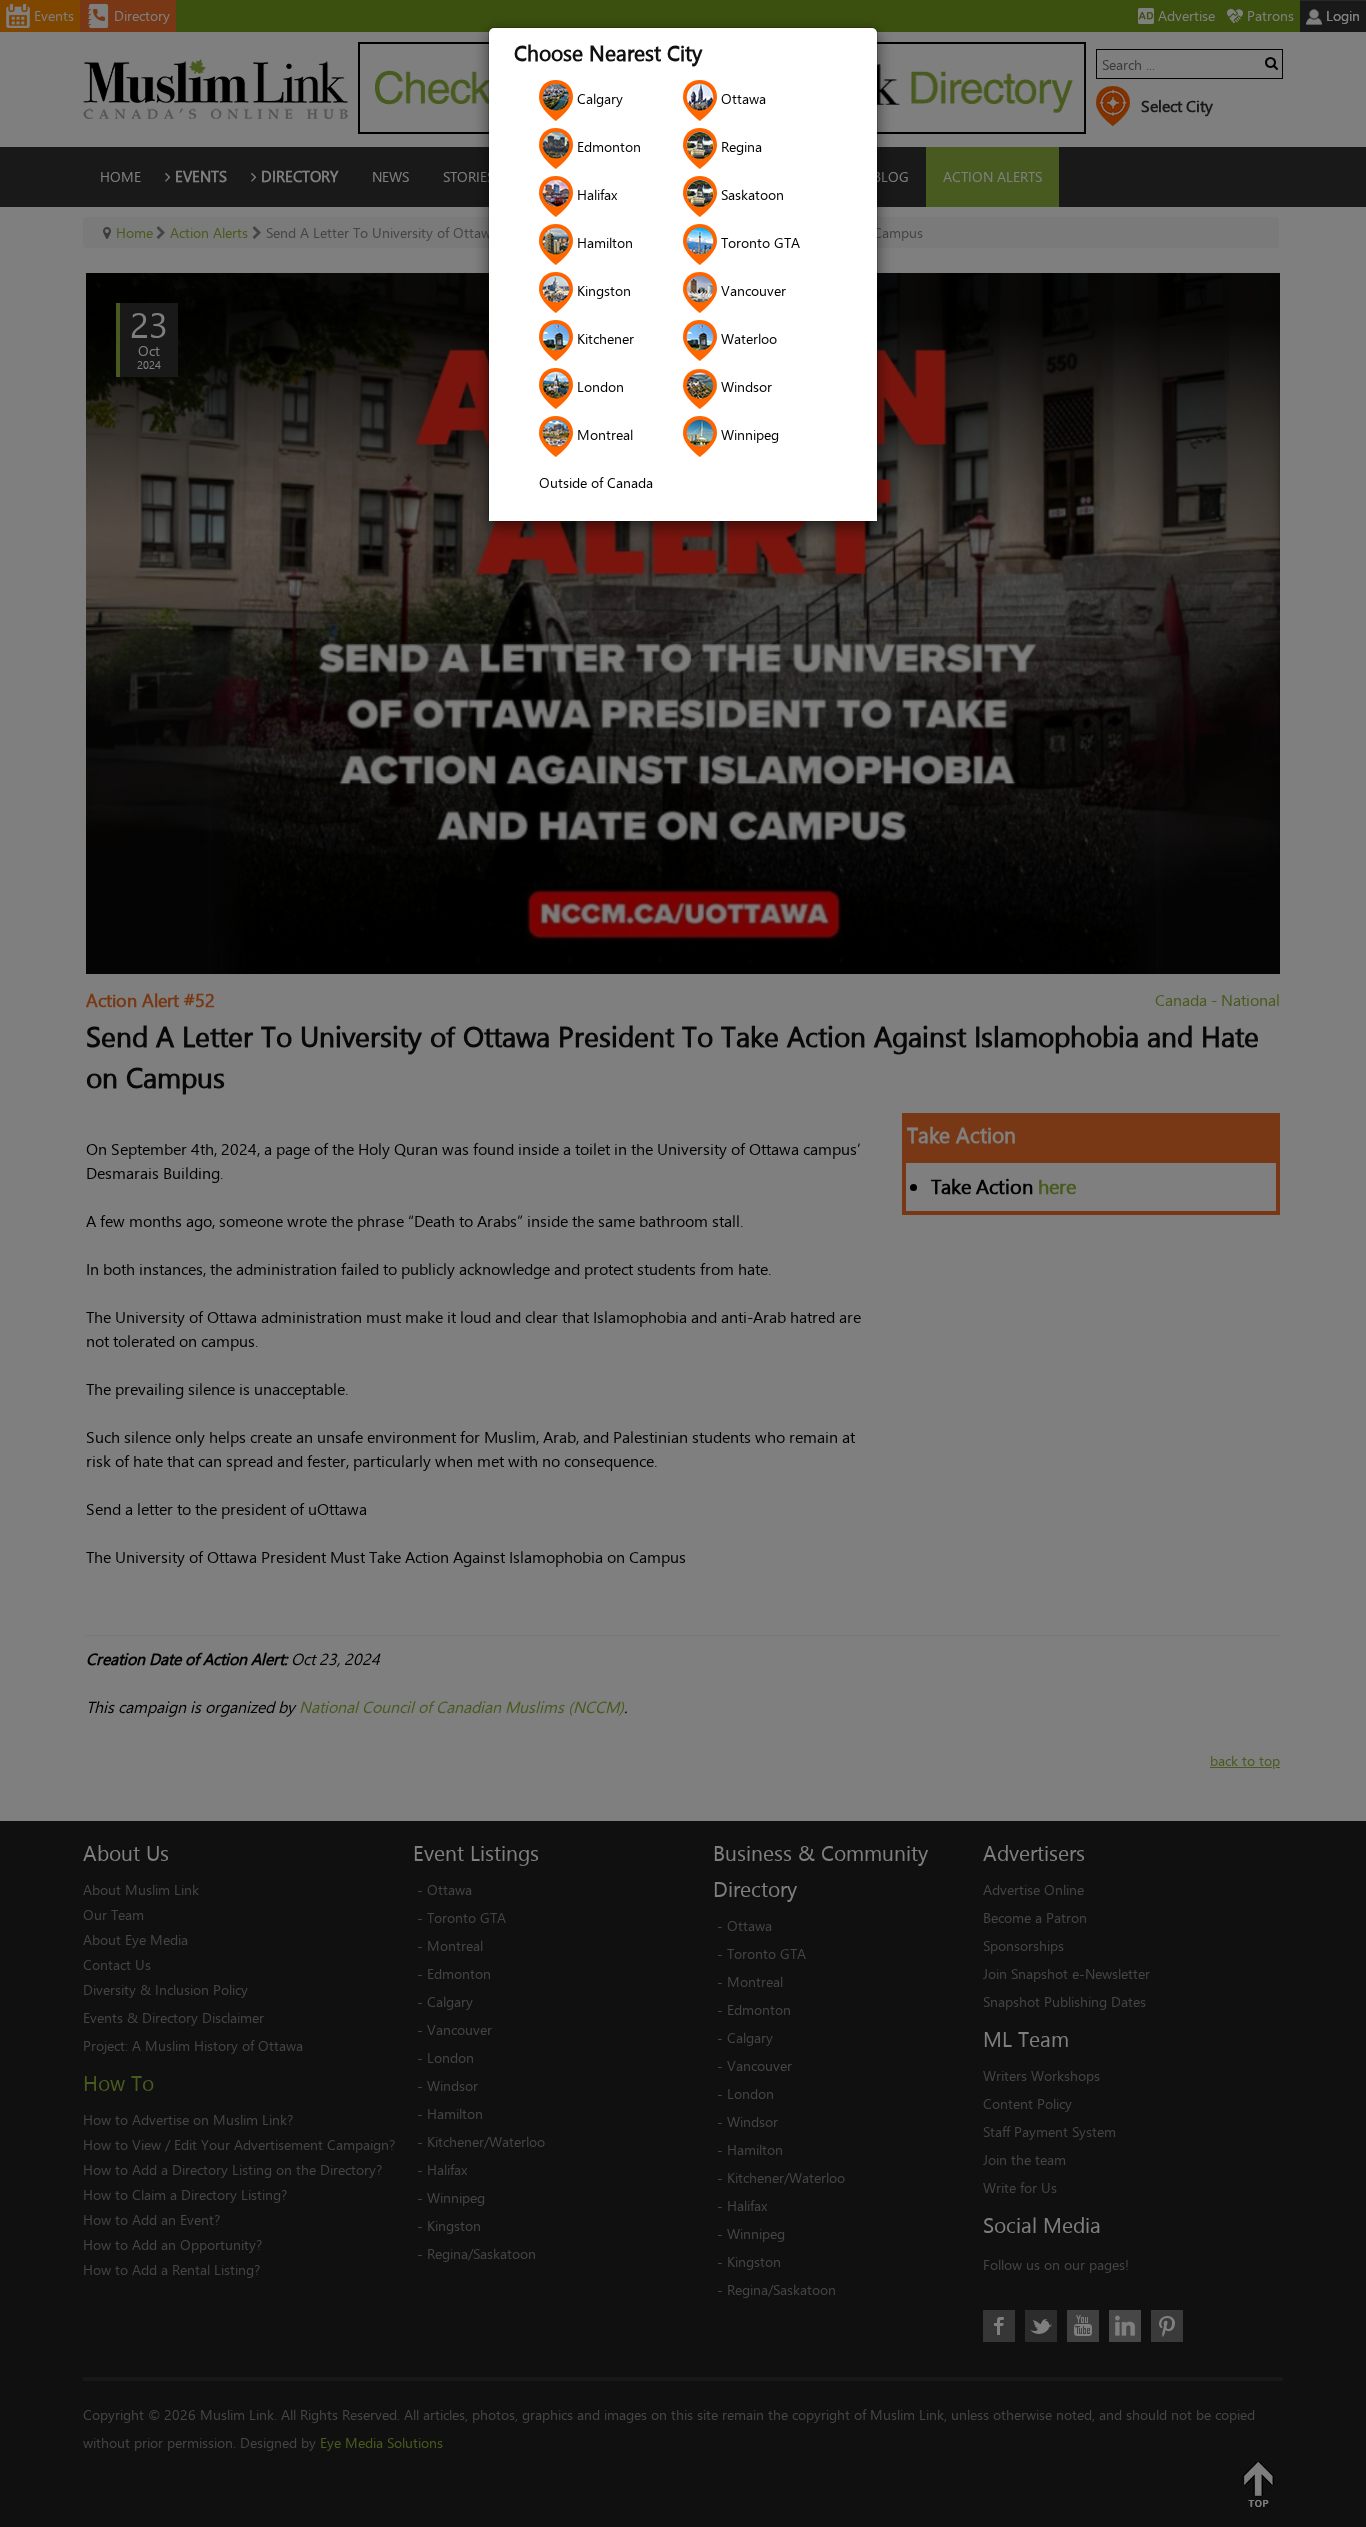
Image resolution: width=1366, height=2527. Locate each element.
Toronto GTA (758, 242)
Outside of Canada (596, 482)
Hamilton (603, 242)
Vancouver (751, 290)
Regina (739, 146)
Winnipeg (748, 434)
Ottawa (741, 98)
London (598, 386)
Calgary (598, 98)
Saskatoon (750, 194)
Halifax (595, 194)
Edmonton (607, 146)
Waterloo (747, 338)
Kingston (602, 290)
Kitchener (603, 338)
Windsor (744, 386)
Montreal (603, 434)
